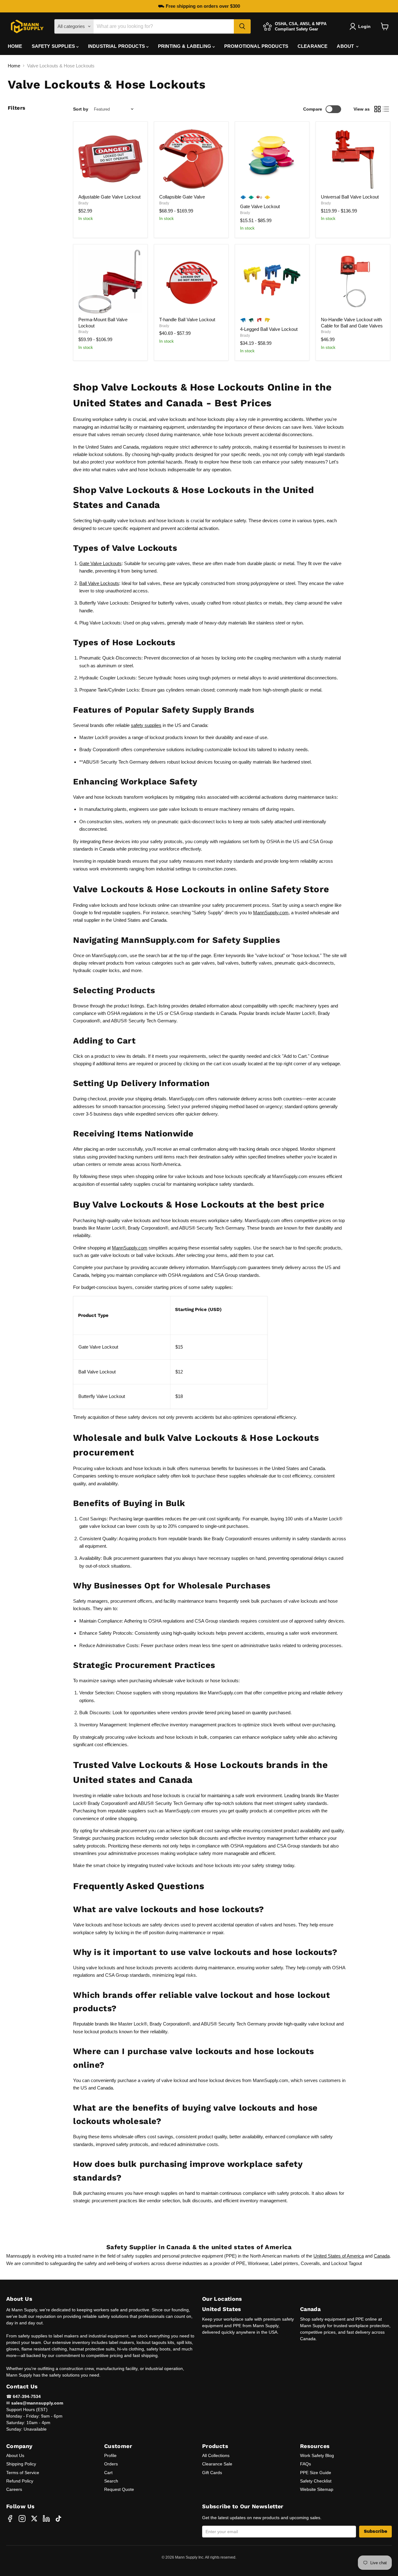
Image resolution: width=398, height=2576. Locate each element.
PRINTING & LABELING (185, 46)
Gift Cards (212, 2473)
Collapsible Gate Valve (182, 197)
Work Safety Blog (317, 2455)
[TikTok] (58, 2519)
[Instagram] (22, 2519)
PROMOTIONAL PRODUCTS (256, 46)
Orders (111, 2464)
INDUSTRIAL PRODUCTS (117, 46)
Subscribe (375, 2531)
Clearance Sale (217, 2464)
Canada (382, 2256)
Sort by (81, 109)
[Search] (242, 26)
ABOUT (346, 46)
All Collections (216, 2455)
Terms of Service (23, 2473)
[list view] (386, 109)
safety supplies (146, 725)
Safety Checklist (316, 2481)
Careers (14, 2489)
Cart (108, 2473)
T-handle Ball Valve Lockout (187, 320)
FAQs (305, 2464)
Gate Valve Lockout (260, 206)
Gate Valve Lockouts (100, 563)
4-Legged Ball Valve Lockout (269, 329)
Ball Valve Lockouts (99, 583)
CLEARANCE (312, 46)
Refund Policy (20, 2481)
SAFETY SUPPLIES (54, 46)
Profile (110, 2455)
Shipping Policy (21, 2464)
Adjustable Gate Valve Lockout (109, 197)
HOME (15, 46)
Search (111, 2481)
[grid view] (377, 109)
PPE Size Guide (316, 2473)
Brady (83, 203)
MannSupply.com (271, 913)
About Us (15, 2455)
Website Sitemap (317, 2489)
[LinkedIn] (46, 2519)
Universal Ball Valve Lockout (350, 197)
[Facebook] (10, 2519)
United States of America (339, 2256)
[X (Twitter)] (34, 2519)
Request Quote (119, 2489)
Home (14, 66)
